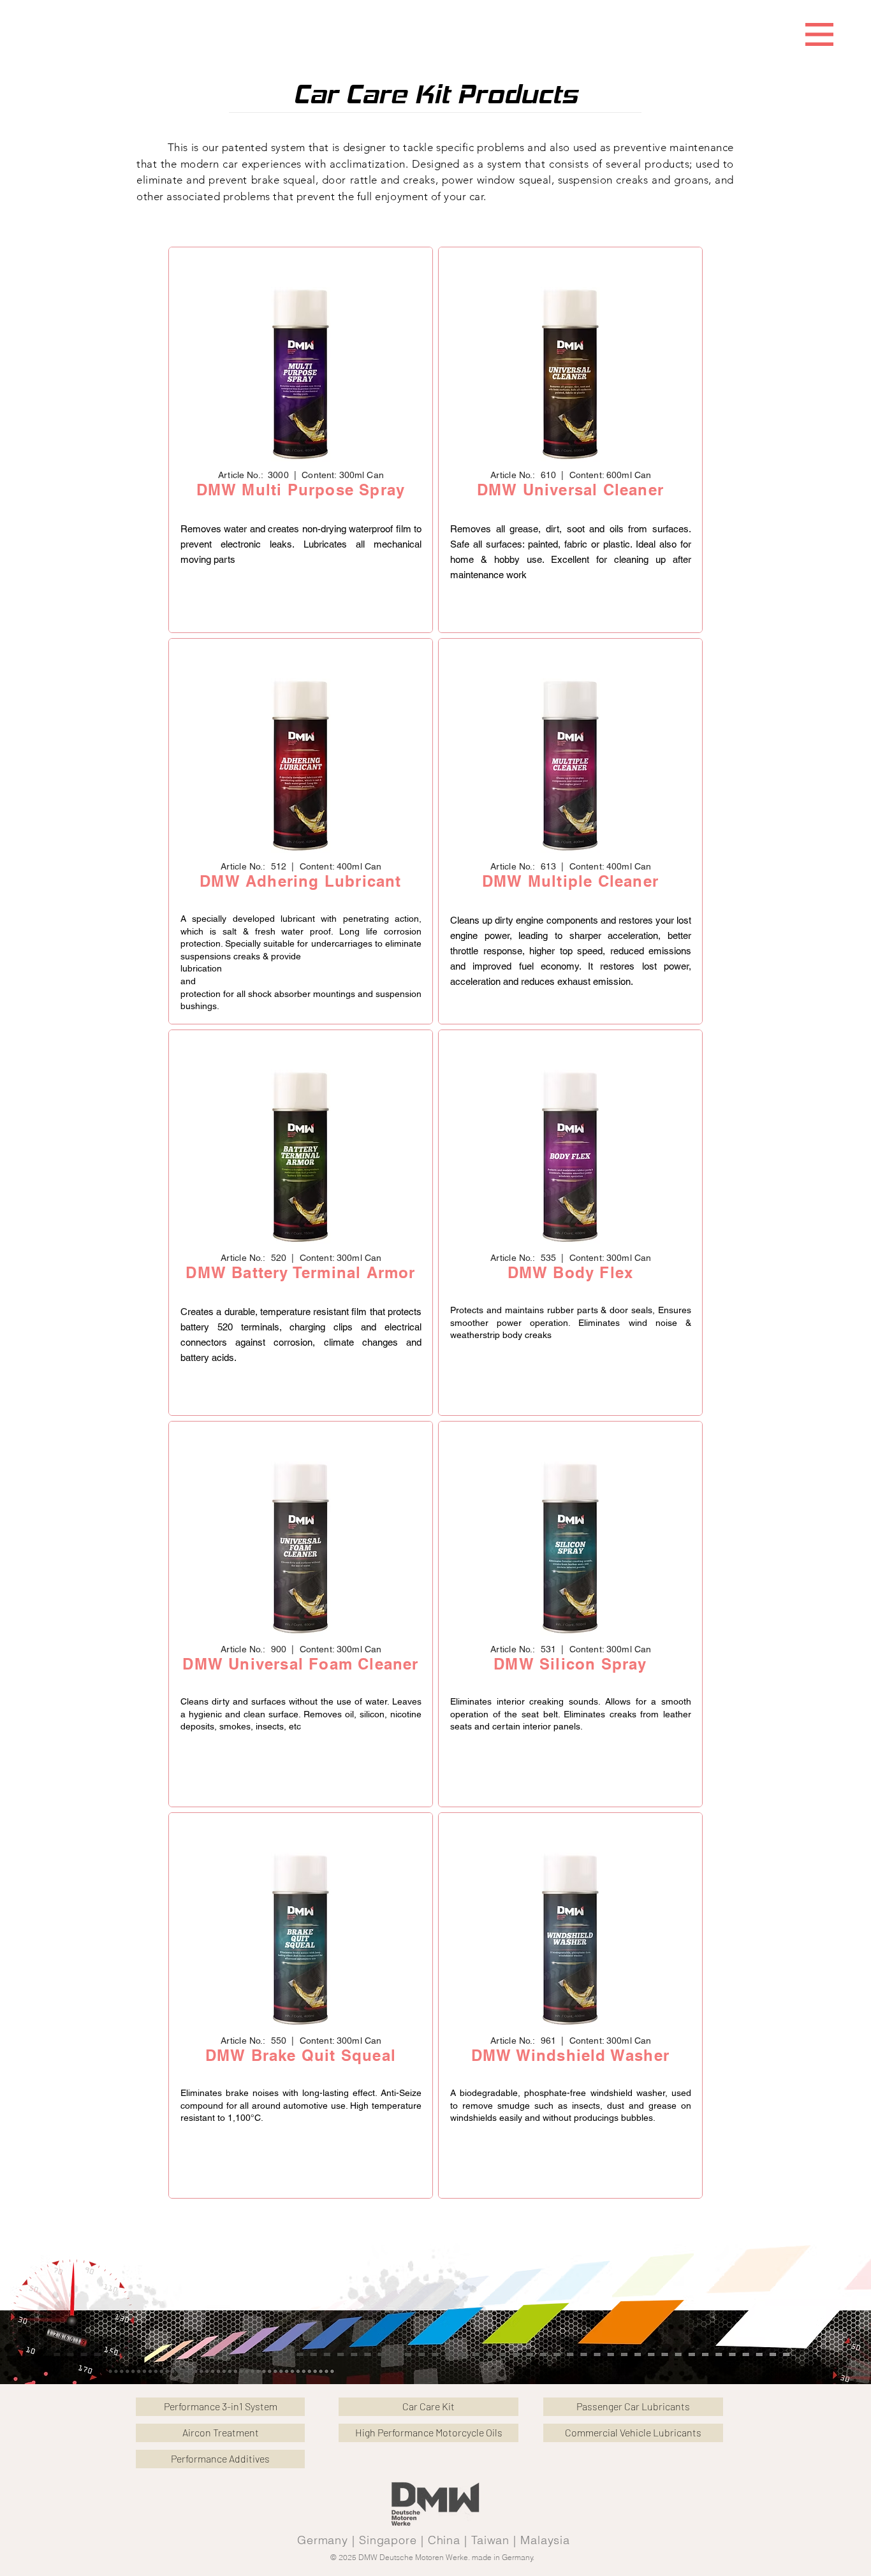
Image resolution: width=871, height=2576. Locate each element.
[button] (819, 34)
